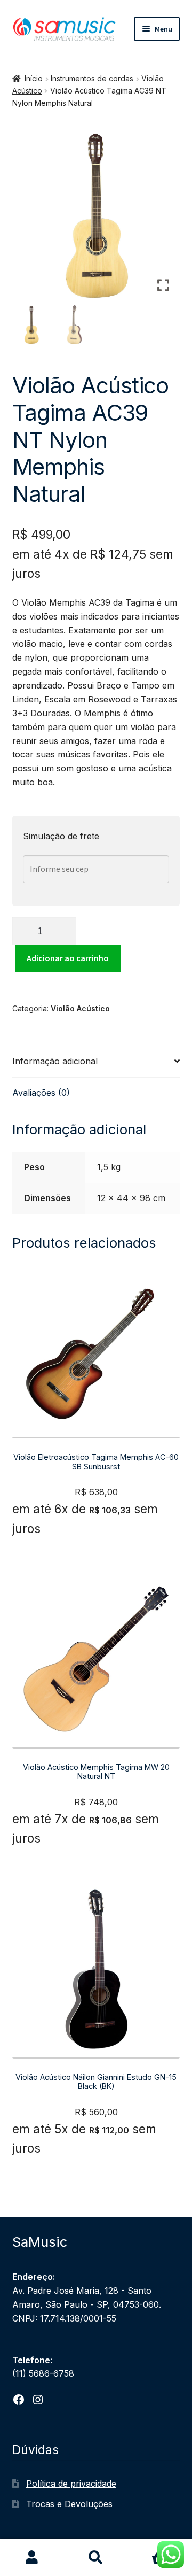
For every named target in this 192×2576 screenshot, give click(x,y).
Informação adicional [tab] (55, 1061)
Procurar (96, 2558)
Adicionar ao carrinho (68, 958)
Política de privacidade (71, 2484)
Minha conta (32, 2558)
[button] (164, 220)
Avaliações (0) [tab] (41, 1093)
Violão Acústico (80, 1008)
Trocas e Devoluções (69, 2504)
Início (34, 78)
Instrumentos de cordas (92, 78)
